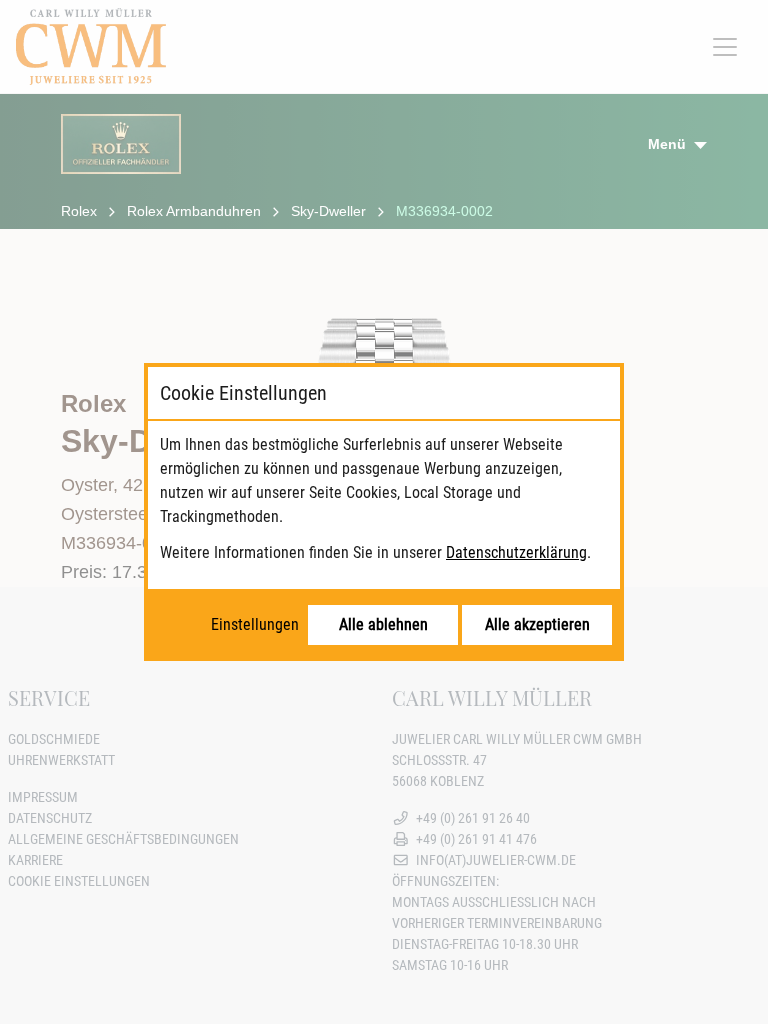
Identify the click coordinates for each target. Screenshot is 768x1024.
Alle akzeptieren (537, 624)
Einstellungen (255, 624)
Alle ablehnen (383, 624)
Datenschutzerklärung (516, 552)
